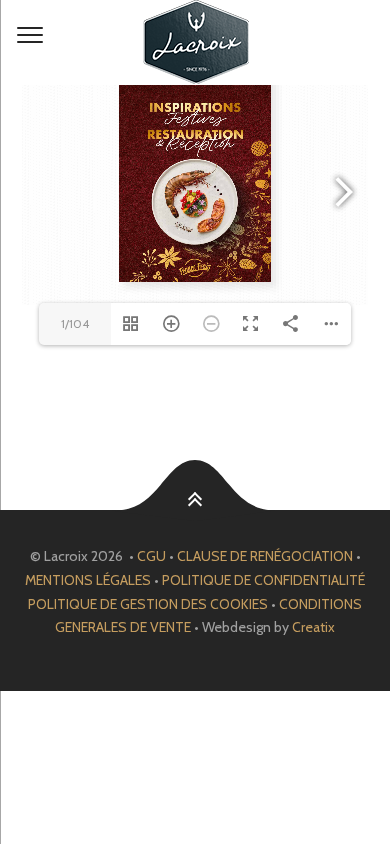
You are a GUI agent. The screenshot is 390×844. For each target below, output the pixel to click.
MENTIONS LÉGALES (88, 580)
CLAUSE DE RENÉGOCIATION (265, 556)
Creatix (313, 627)
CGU (151, 556)
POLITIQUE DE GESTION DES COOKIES (148, 604)
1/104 (75, 323)
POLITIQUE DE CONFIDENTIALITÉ (263, 580)
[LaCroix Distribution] (195, 42)
